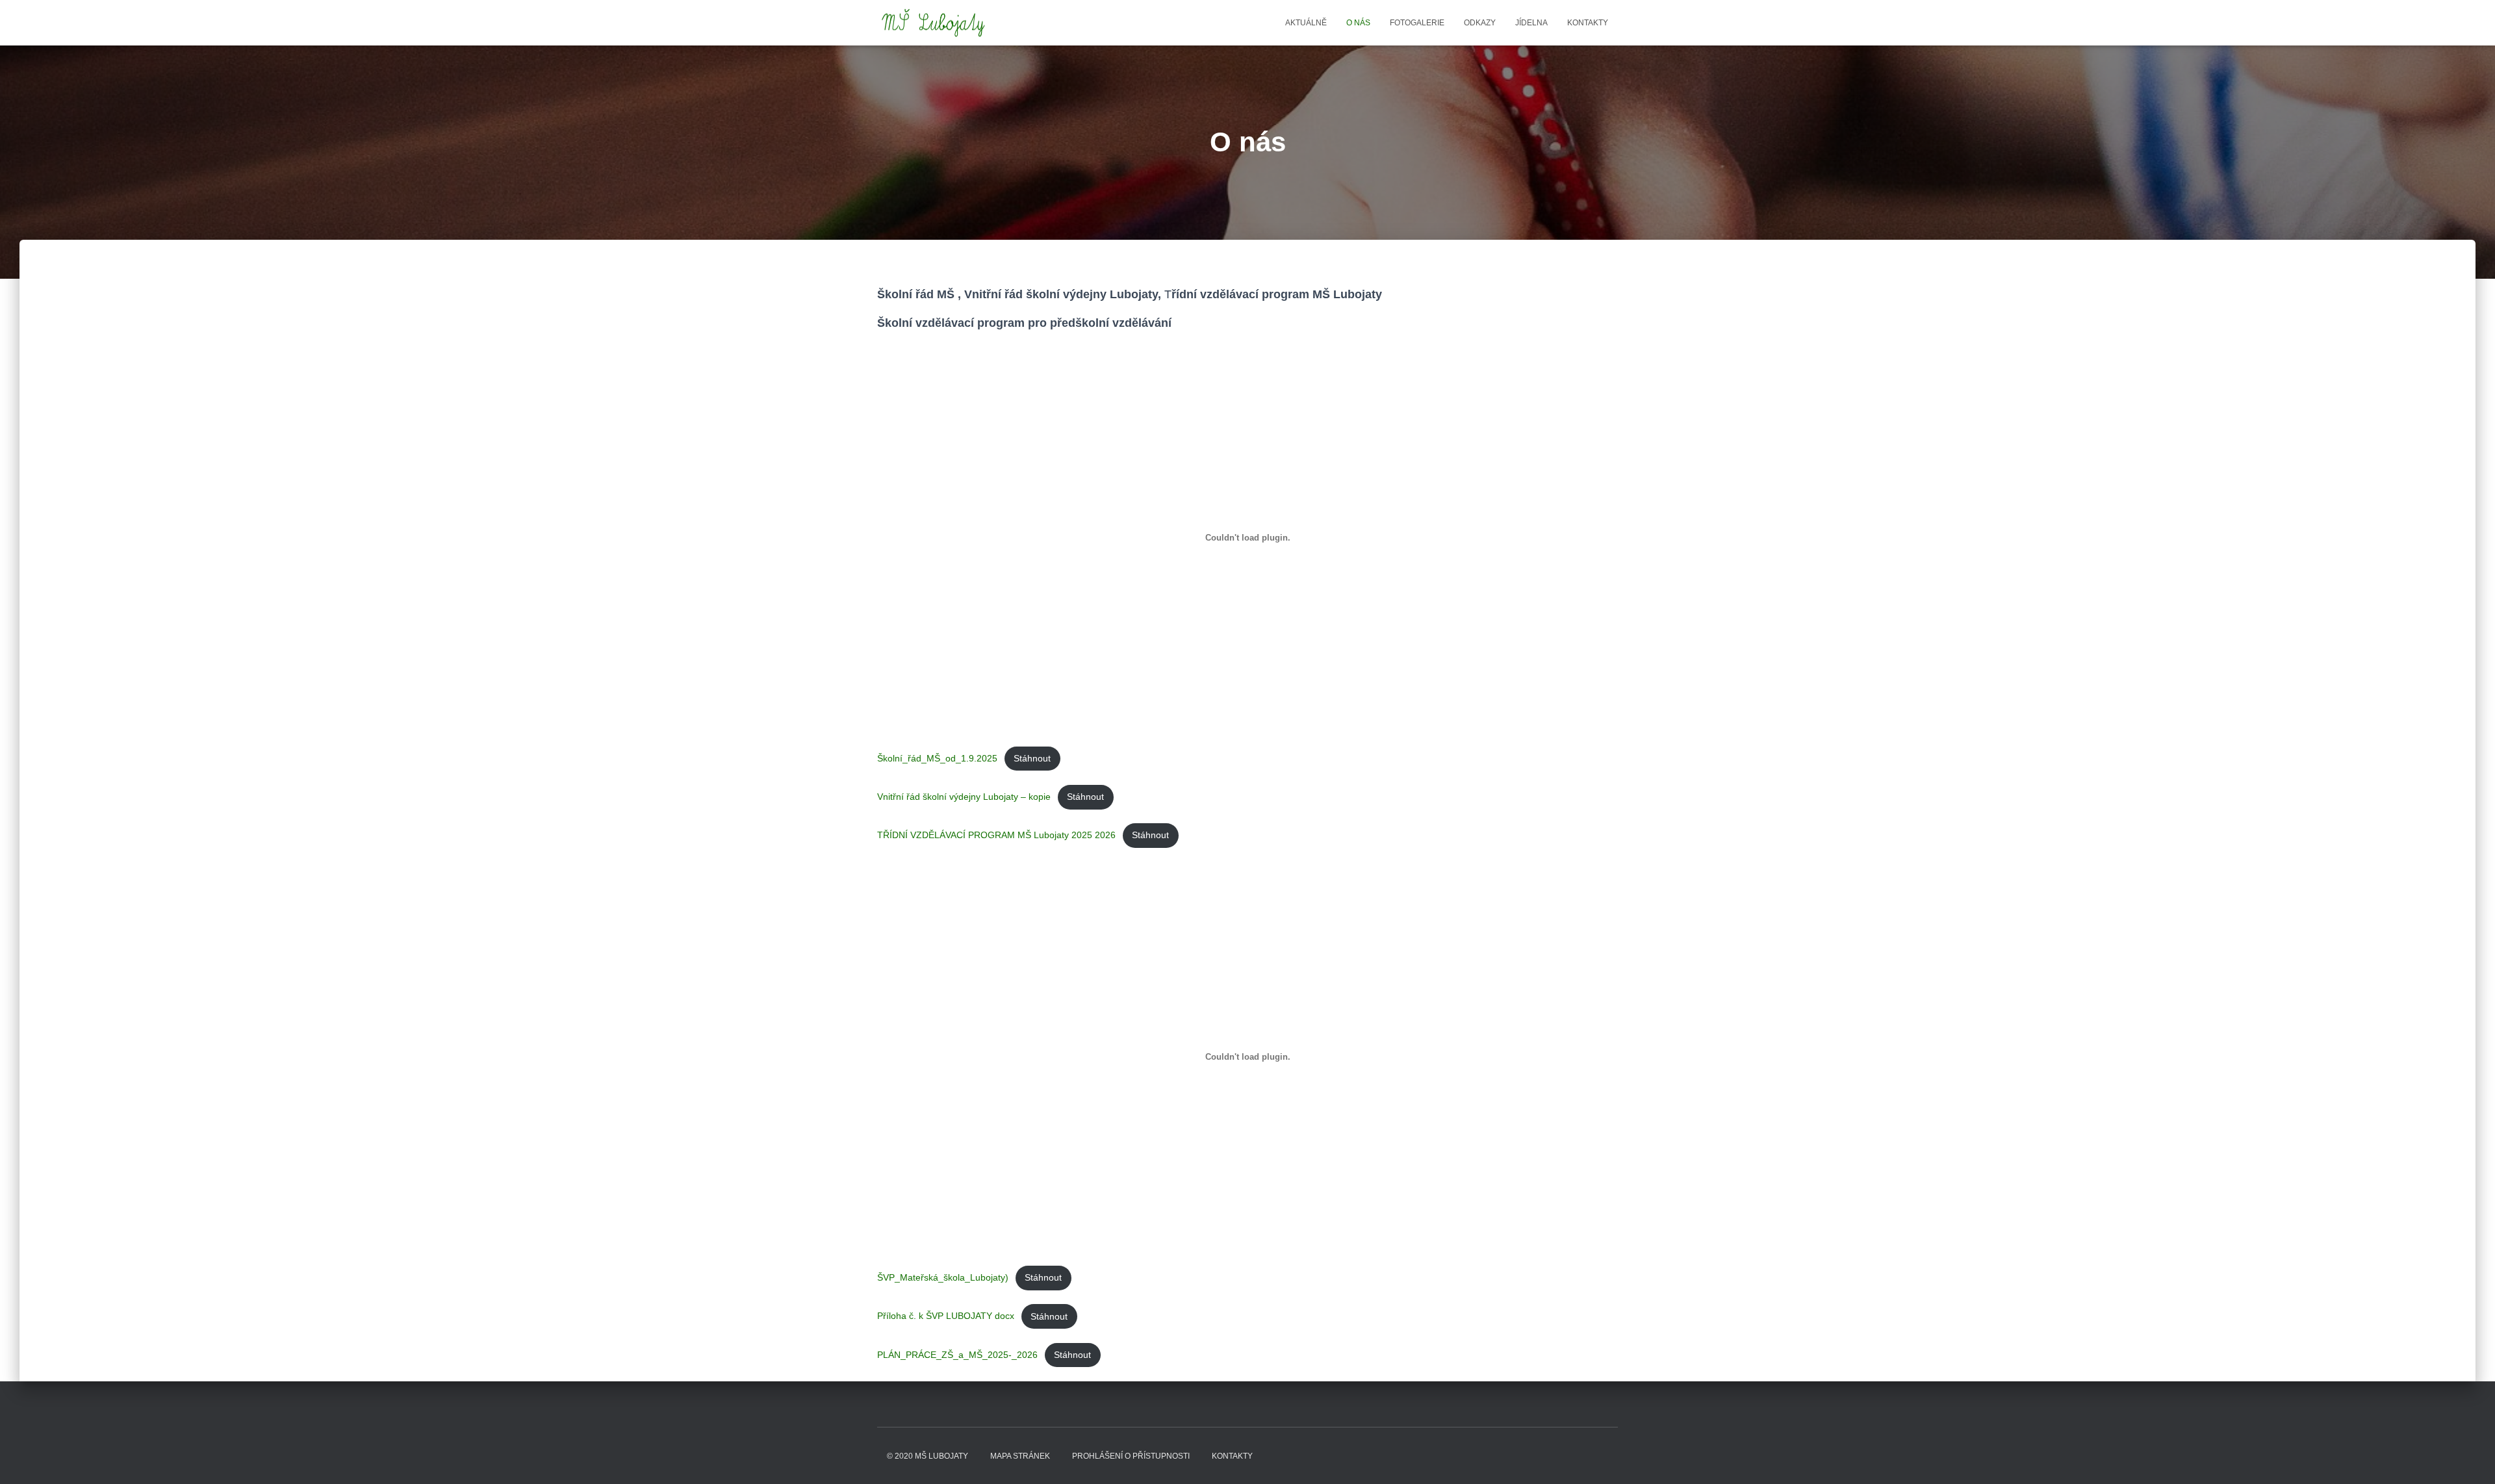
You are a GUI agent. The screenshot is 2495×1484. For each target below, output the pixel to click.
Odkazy (1480, 23)
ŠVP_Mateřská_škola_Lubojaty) (943, 1277)
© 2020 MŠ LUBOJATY (928, 1456)
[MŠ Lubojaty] (934, 23)
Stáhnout (1032, 758)
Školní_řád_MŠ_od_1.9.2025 (937, 758)
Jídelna (1531, 23)
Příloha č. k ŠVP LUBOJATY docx (946, 1316)
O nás (1358, 23)
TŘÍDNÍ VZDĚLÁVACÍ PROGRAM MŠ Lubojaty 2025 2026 (996, 835)
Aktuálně (1306, 23)
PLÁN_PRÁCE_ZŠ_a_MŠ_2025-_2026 (957, 1355)
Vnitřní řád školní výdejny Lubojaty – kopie (964, 797)
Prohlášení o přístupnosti (1131, 1456)
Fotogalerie (1417, 23)
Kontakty (1588, 23)
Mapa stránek (1020, 1456)
